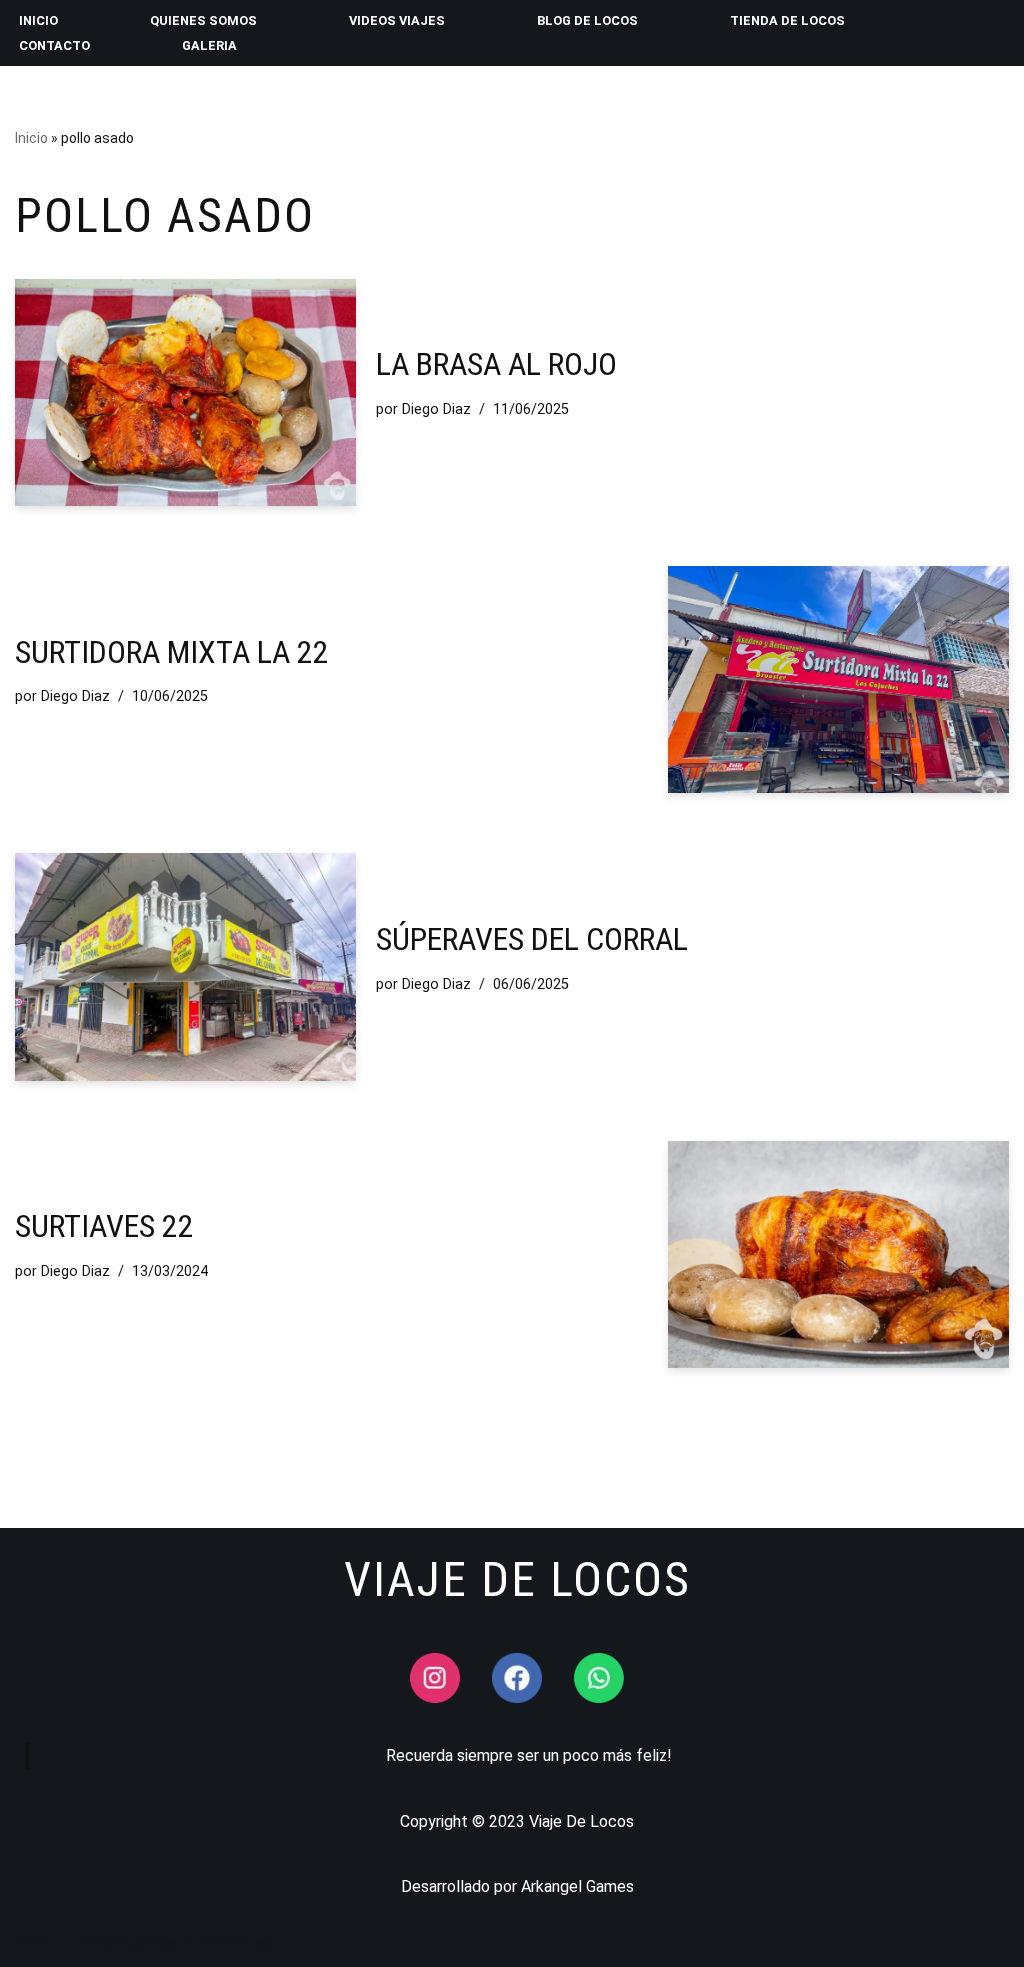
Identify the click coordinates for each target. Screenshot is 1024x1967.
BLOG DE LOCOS (587, 20)
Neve (33, 1942)
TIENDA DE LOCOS (787, 20)
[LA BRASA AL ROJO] (185, 392)
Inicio (31, 138)
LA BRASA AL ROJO (496, 364)
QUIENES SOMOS (203, 20)
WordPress (236, 1942)
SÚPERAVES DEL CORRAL (532, 939)
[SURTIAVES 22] (838, 1254)
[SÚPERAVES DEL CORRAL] (185, 966)
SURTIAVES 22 (104, 1226)
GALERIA (209, 45)
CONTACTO (54, 45)
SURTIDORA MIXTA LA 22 (172, 652)
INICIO (38, 20)
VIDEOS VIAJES (397, 20)
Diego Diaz (436, 409)
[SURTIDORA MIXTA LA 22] (838, 679)
